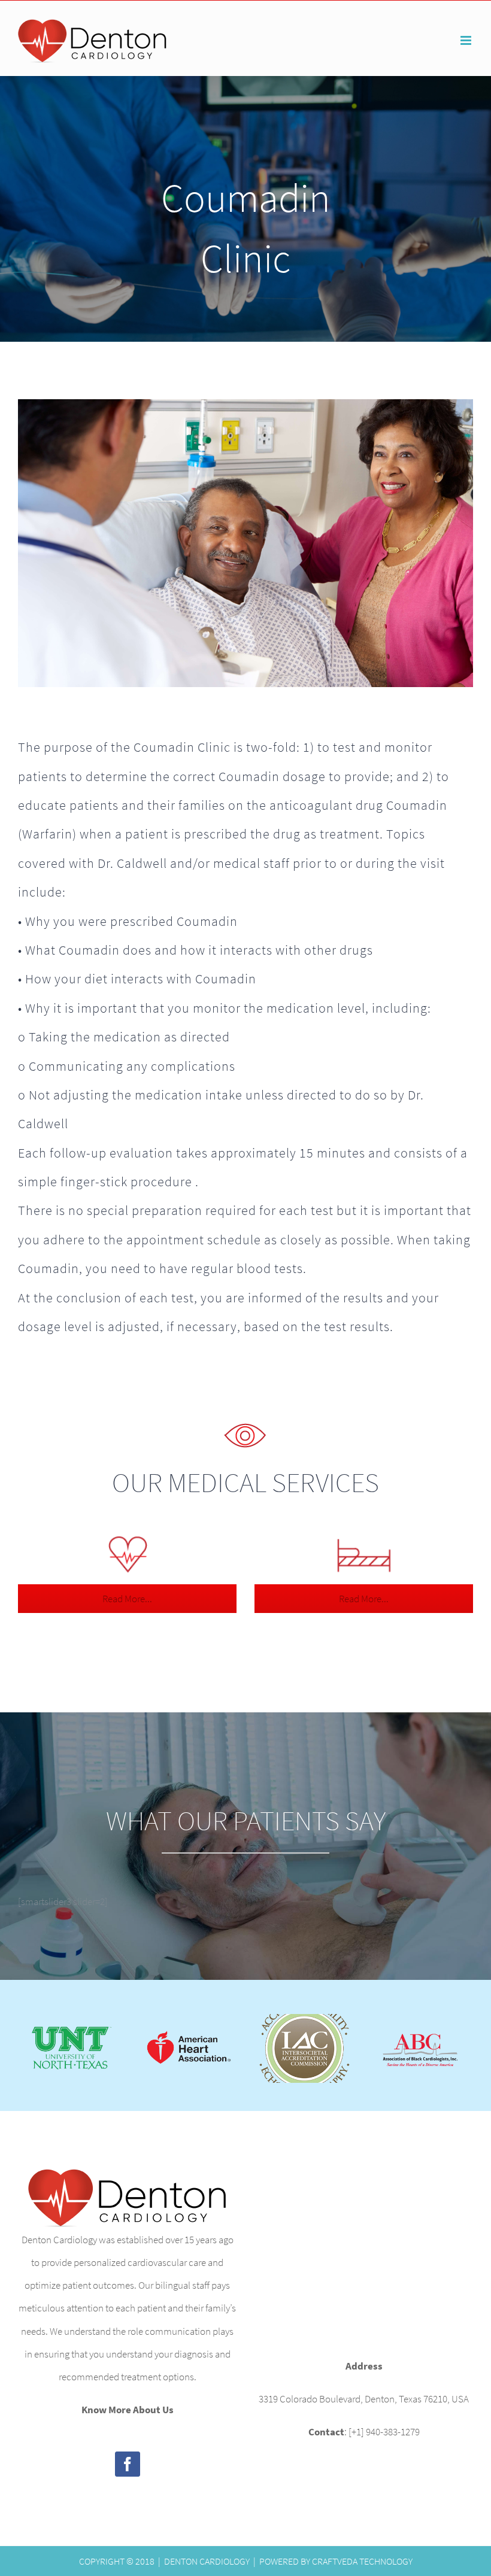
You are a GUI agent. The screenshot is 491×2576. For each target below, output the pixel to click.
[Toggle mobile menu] (467, 40)
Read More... (127, 1599)
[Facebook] (128, 2464)
